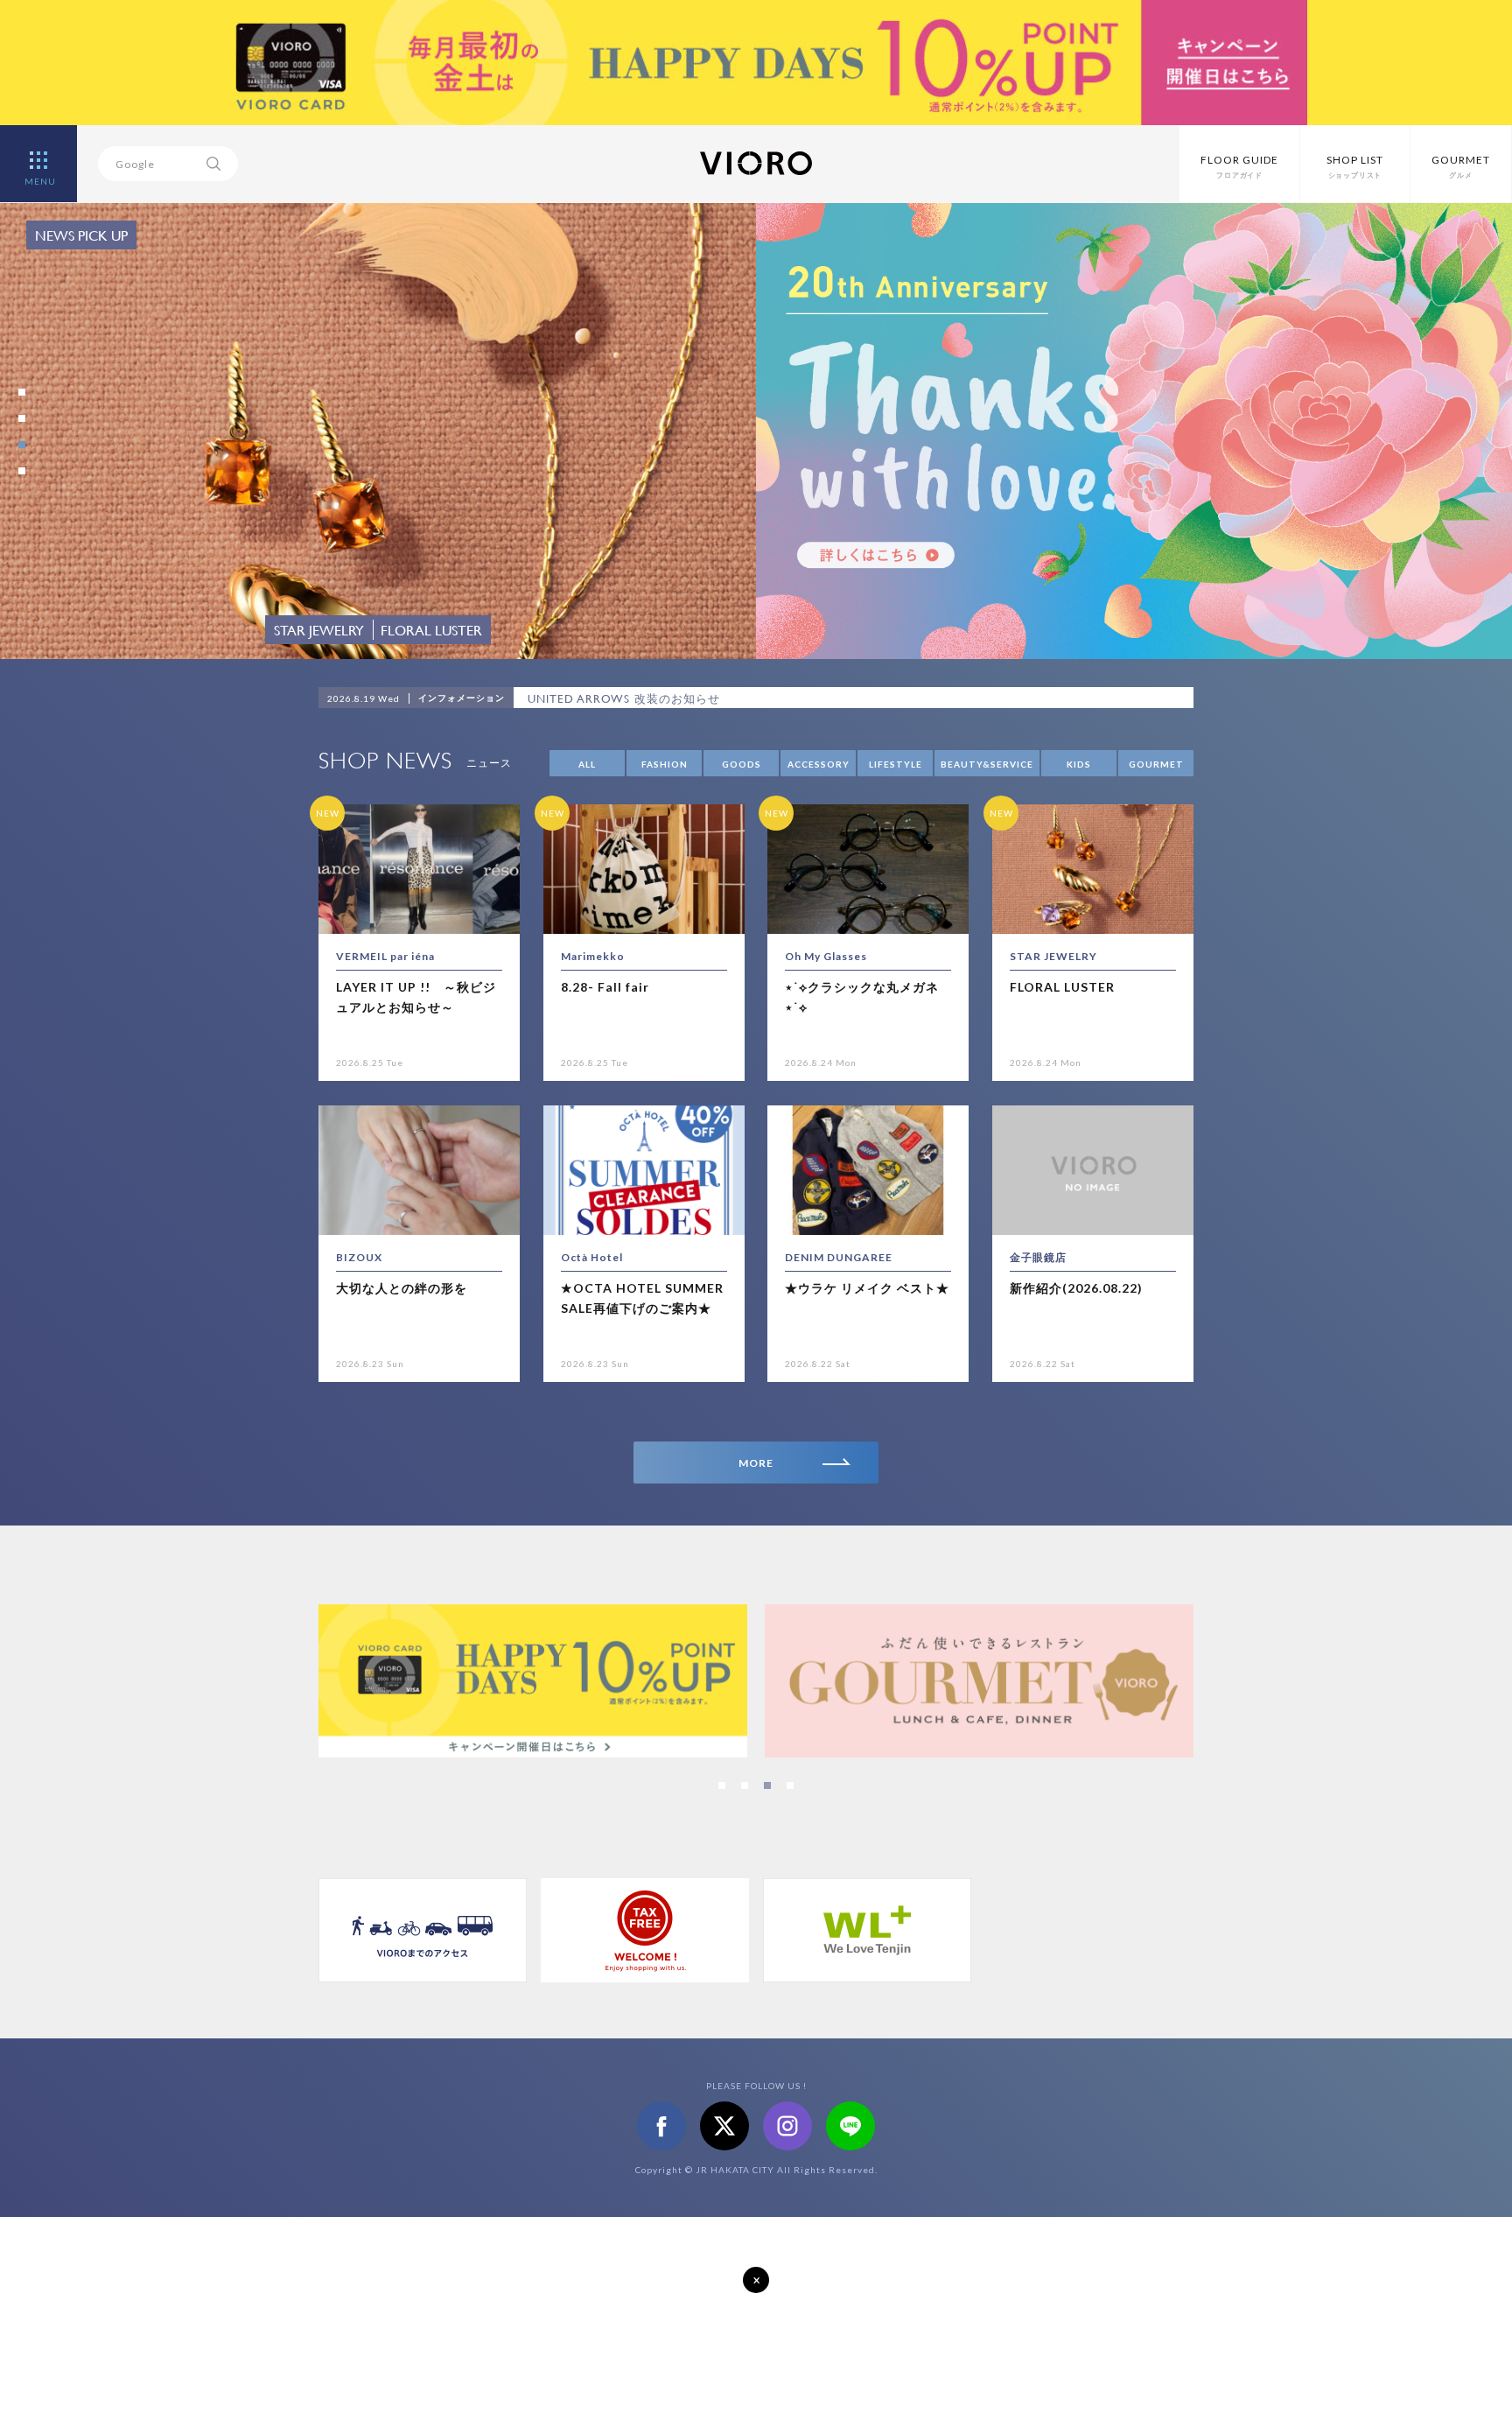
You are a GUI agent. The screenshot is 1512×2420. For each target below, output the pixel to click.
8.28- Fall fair (605, 987)
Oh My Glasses (826, 956)
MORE (756, 1463)
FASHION (665, 764)
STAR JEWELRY (1053, 956)
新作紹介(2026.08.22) (1076, 1288)
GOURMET (1156, 764)
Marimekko (593, 956)
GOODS (742, 764)
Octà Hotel (592, 1257)
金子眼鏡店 (1038, 1257)
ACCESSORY (819, 764)
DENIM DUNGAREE (839, 1257)
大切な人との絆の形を (402, 1288)
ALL (587, 764)
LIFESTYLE (896, 764)
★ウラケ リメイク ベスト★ (867, 1288)
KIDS (1079, 764)
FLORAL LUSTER (1062, 987)
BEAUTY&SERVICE (987, 764)
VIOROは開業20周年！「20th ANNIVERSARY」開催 (671, 698)
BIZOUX (359, 1257)
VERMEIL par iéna (385, 956)
